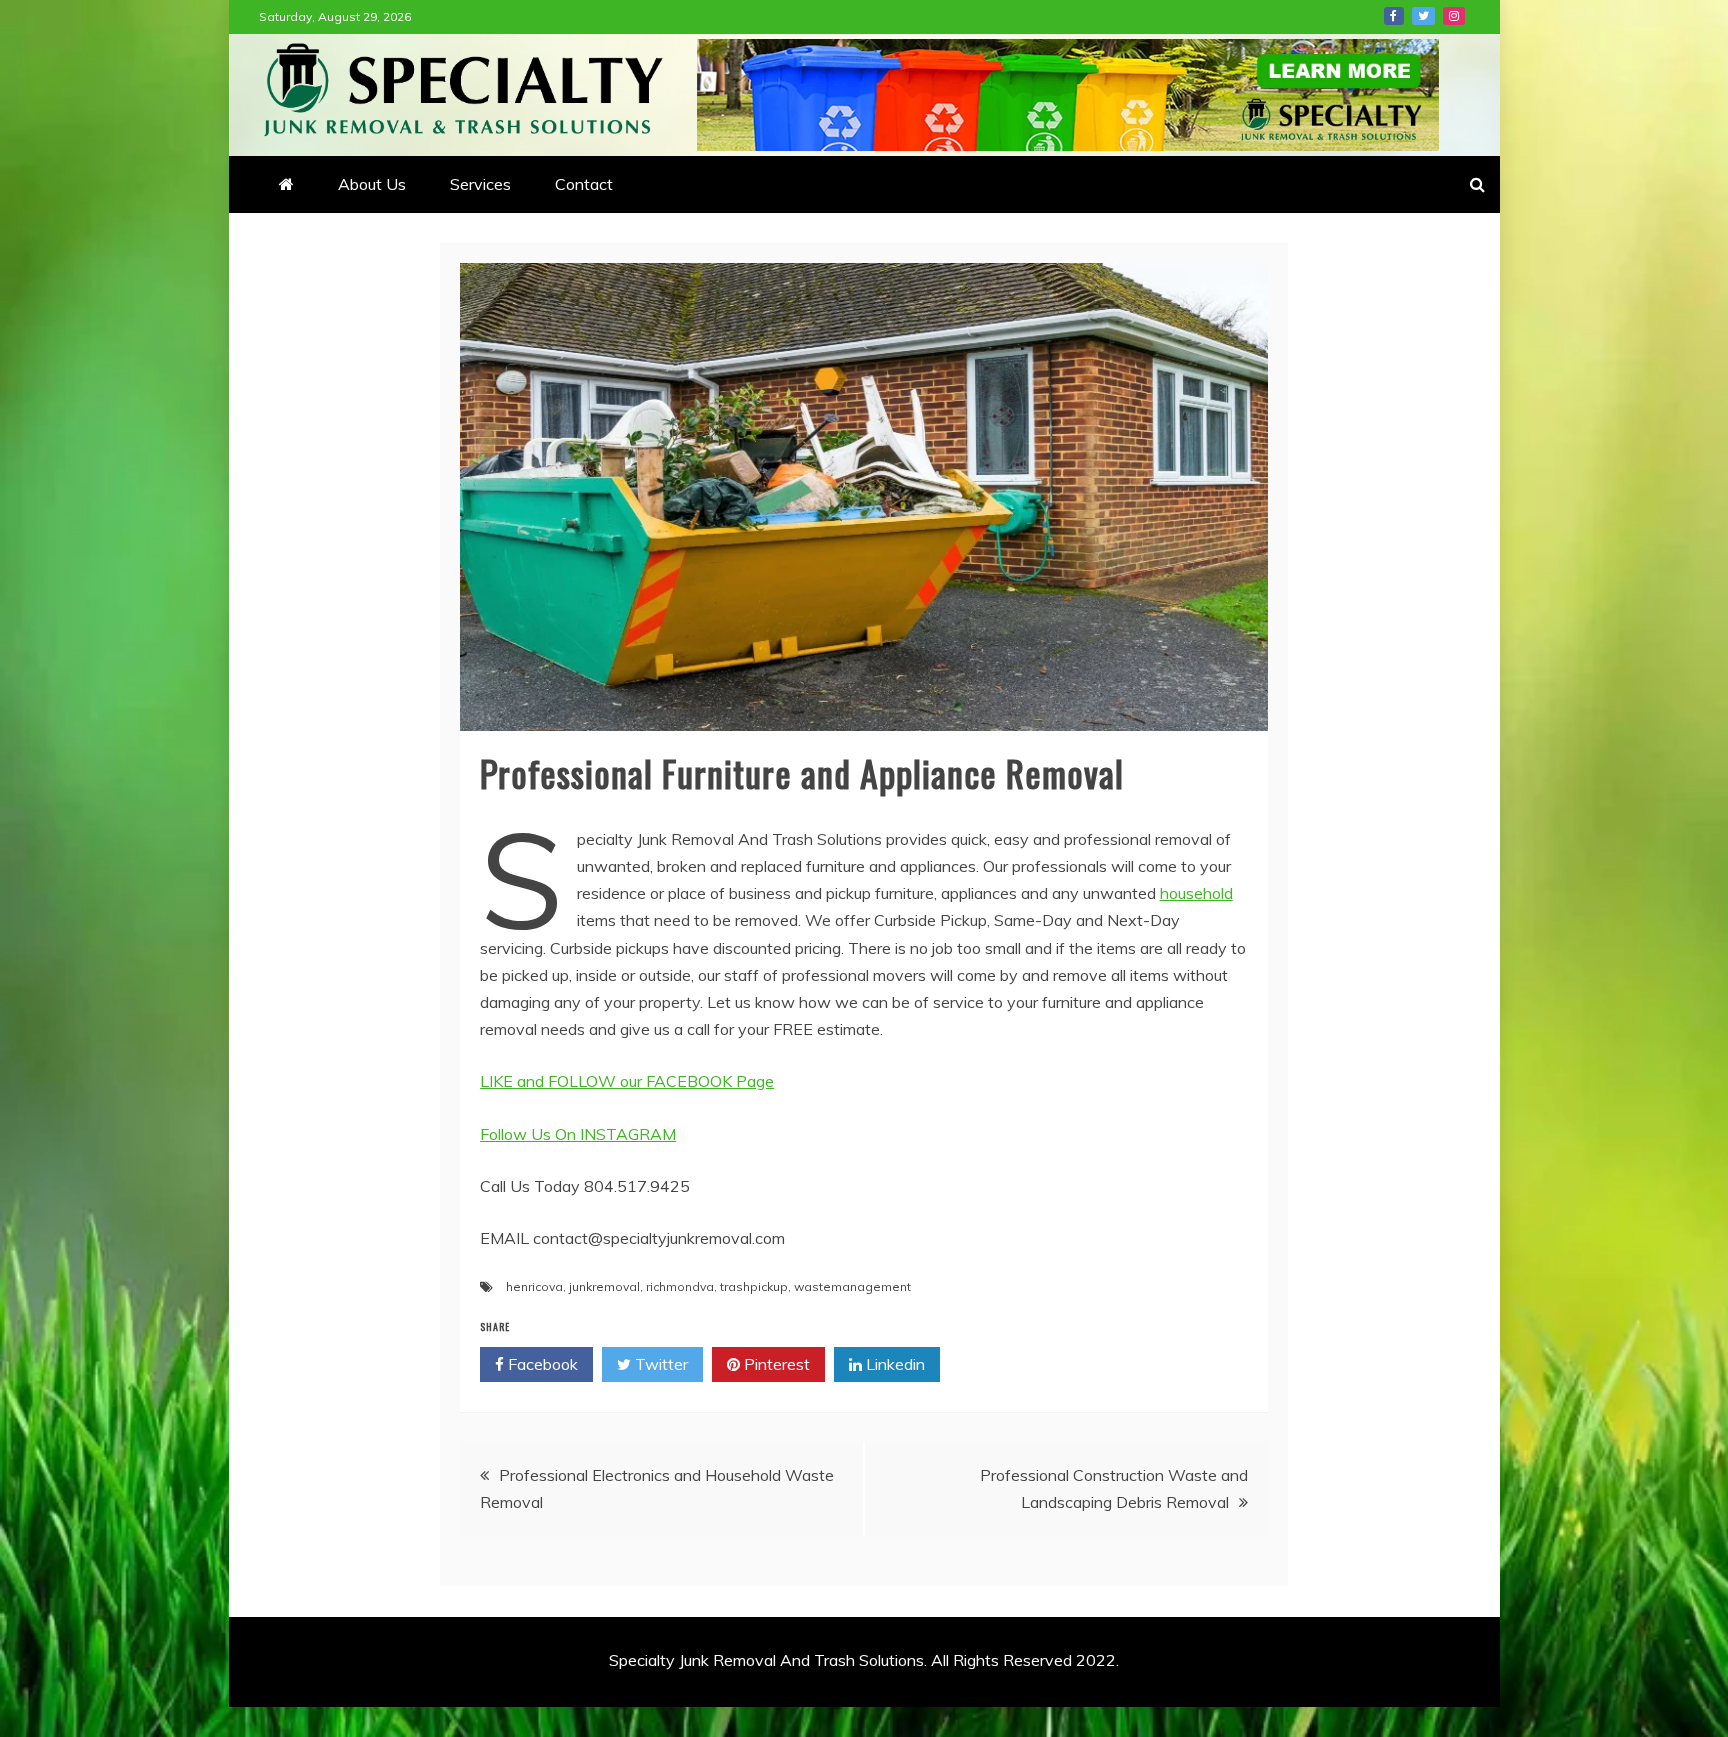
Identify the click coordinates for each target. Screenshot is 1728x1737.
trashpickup (754, 1286)
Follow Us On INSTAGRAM (578, 1134)
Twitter (1423, 16)
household (1196, 893)
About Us (372, 184)
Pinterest (775, 1364)
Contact (584, 184)
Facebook (1394, 16)
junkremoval (604, 1286)
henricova (534, 1286)
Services (480, 184)
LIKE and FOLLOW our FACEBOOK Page (627, 1081)
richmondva (680, 1286)
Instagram (1454, 16)
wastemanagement (852, 1286)
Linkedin (893, 1364)
